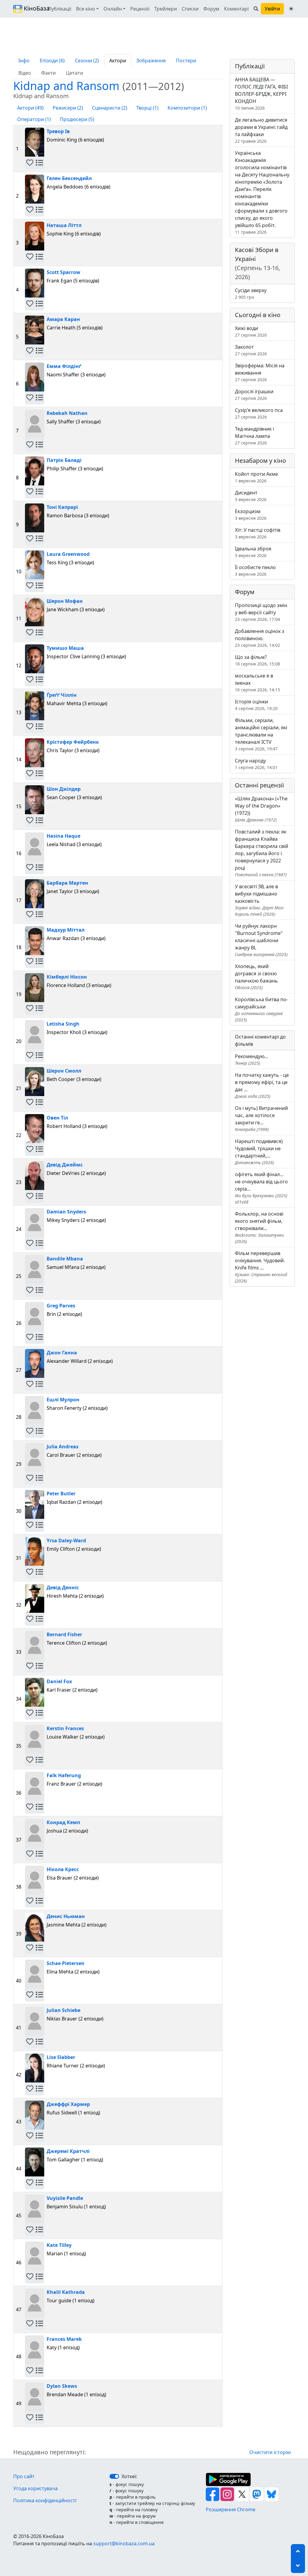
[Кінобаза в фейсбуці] (213, 2494)
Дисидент (251, 496)
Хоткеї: (129, 2476)
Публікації (60, 9)
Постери (186, 61)
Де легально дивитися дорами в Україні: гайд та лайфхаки (261, 130)
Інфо (24, 61)
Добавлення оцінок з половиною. (260, 638)
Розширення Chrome (231, 2509)
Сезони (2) (87, 61)
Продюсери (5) (77, 119)
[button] (30, 163)
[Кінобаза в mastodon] (257, 2494)
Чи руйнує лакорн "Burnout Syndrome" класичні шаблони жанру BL (261, 940)
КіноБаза (31, 8)
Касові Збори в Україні (257, 263)
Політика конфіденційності (45, 2500)
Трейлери (166, 9)
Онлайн (113, 9)
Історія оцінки (256, 705)
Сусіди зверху (251, 293)
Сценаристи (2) (110, 108)
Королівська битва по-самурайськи (261, 1009)
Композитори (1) (187, 108)
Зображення (151, 61)
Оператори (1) (34, 119)
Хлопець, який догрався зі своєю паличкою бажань (256, 977)
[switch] (114, 2476)
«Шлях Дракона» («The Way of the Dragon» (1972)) (261, 809)
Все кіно (86, 9)
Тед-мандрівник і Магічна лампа (254, 436)
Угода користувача (35, 2488)
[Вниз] (298, 2566)
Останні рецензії (259, 785)
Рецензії (140, 9)
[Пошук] (256, 9)
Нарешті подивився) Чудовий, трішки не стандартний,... (259, 1152)
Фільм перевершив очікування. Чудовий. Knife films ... (261, 1267)
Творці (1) (147, 108)
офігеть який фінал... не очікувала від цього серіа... (261, 1188)
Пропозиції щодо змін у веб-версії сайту (261, 612)
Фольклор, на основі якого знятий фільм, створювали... (259, 1227)
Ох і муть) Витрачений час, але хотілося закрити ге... (261, 1118)
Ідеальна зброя (253, 552)
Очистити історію (270, 2452)
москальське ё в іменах (257, 682)
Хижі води (251, 331)
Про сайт (24, 2476)
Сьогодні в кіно (258, 315)
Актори (118, 61)
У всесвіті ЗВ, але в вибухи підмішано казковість (260, 900)
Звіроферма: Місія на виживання (260, 372)
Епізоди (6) (52, 61)
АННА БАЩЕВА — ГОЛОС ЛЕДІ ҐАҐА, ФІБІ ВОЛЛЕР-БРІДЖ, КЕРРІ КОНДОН (261, 93)
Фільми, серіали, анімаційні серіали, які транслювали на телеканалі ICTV (261, 734)
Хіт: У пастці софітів (258, 533)
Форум (211, 9)
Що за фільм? (257, 660)
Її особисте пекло (255, 570)
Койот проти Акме (256, 477)
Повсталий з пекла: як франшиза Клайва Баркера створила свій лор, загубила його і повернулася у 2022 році (262, 853)
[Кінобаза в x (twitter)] (243, 2494)
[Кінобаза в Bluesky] (271, 2494)
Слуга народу (256, 764)
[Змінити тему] (291, 9)
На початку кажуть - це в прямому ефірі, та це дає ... (262, 1085)
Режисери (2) (68, 108)
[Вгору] (298, 2551)
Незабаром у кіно (260, 461)
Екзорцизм (251, 514)
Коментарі (236, 9)
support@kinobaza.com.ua (124, 2543)
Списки (190, 9)
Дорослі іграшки (254, 395)
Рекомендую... (251, 1059)
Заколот (251, 350)
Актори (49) (30, 108)
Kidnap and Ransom (99, 86)
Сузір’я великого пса (259, 413)
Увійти (272, 9)
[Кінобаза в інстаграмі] (228, 2494)
